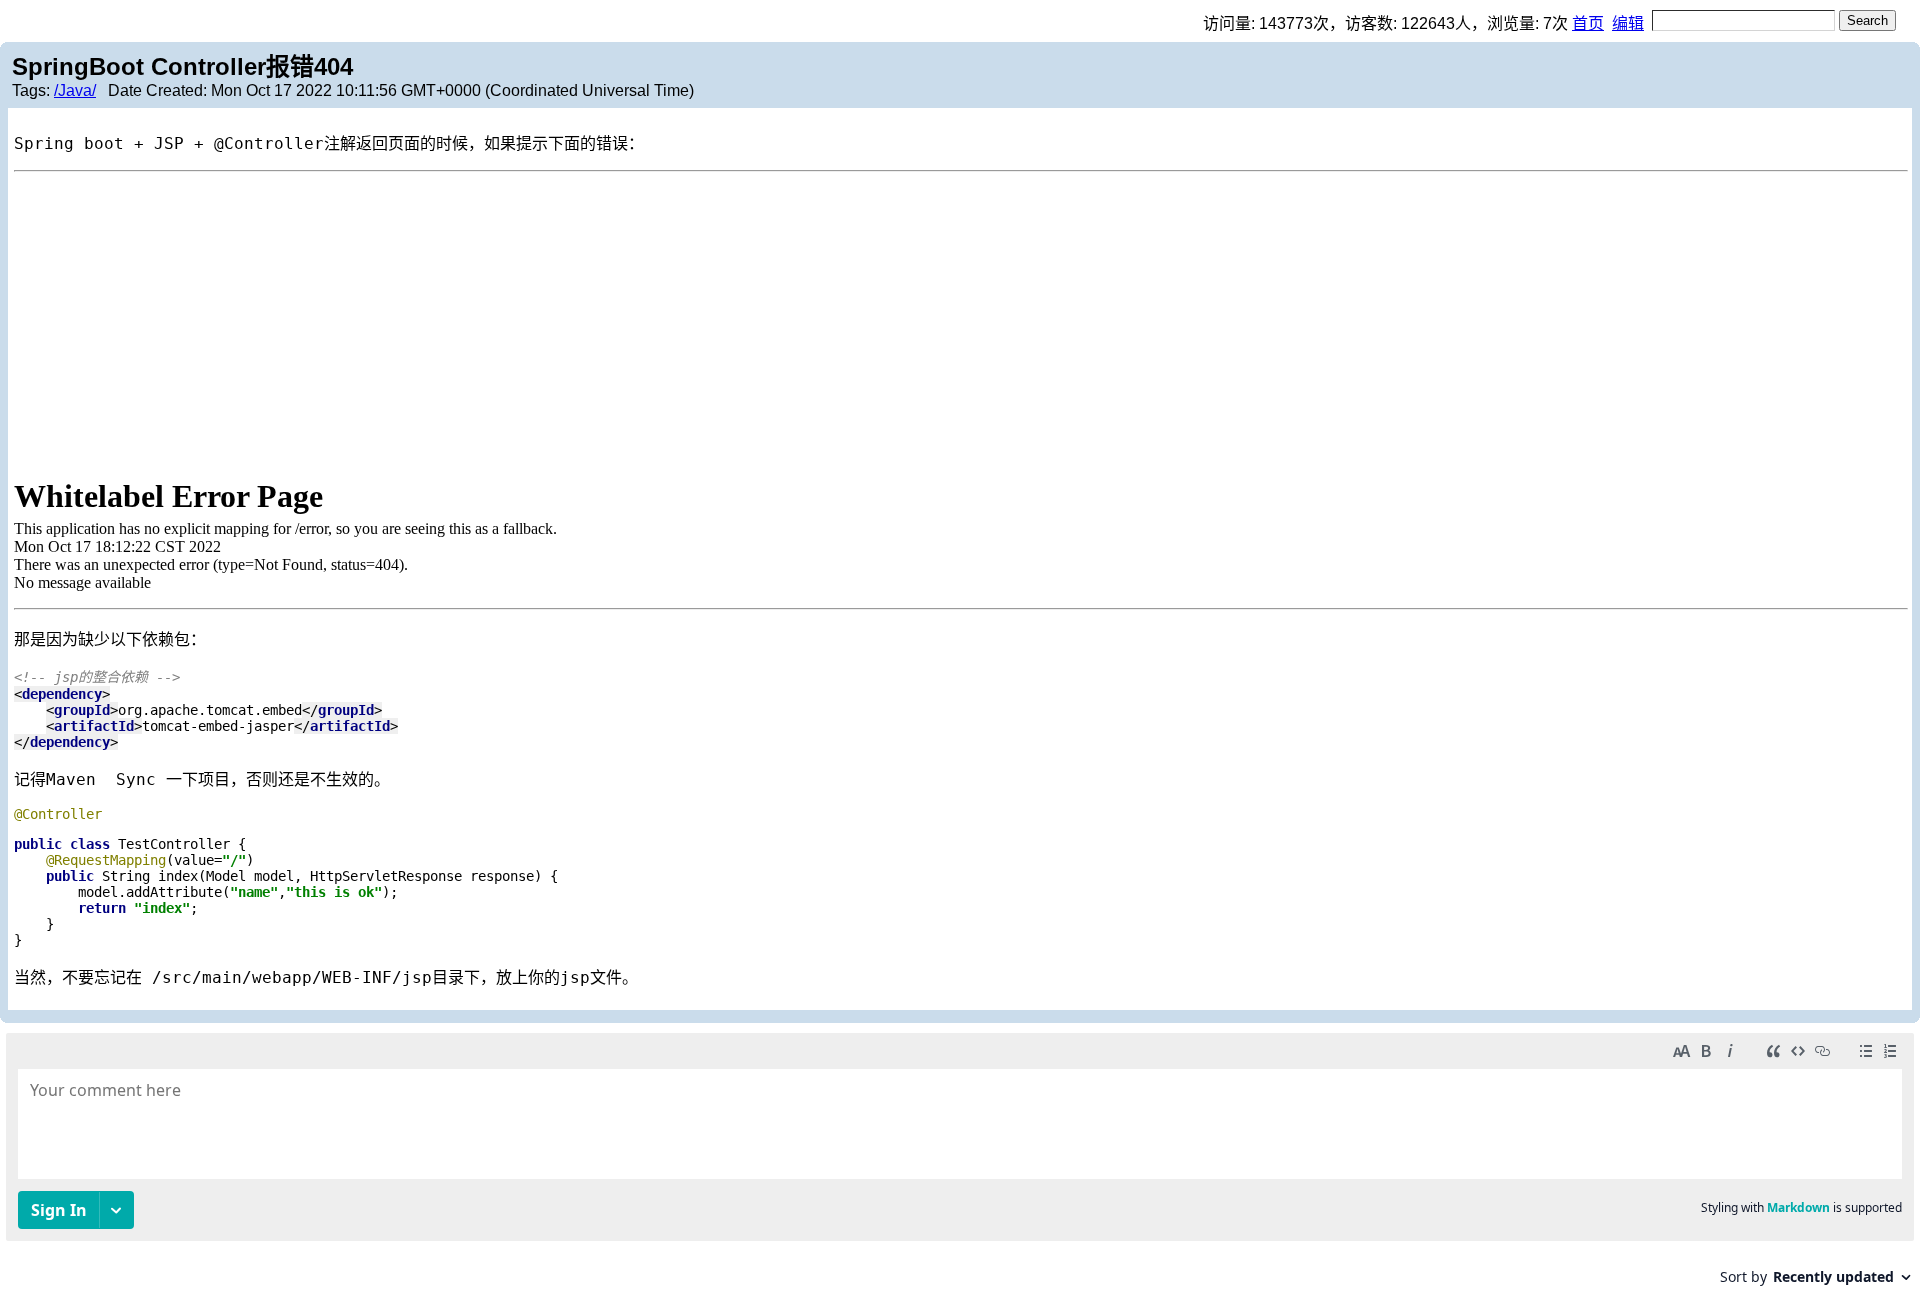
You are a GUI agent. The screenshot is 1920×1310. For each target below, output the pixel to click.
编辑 (1628, 23)
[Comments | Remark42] (960, 1166)
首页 (1588, 23)
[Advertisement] (960, 322)
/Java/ (75, 90)
